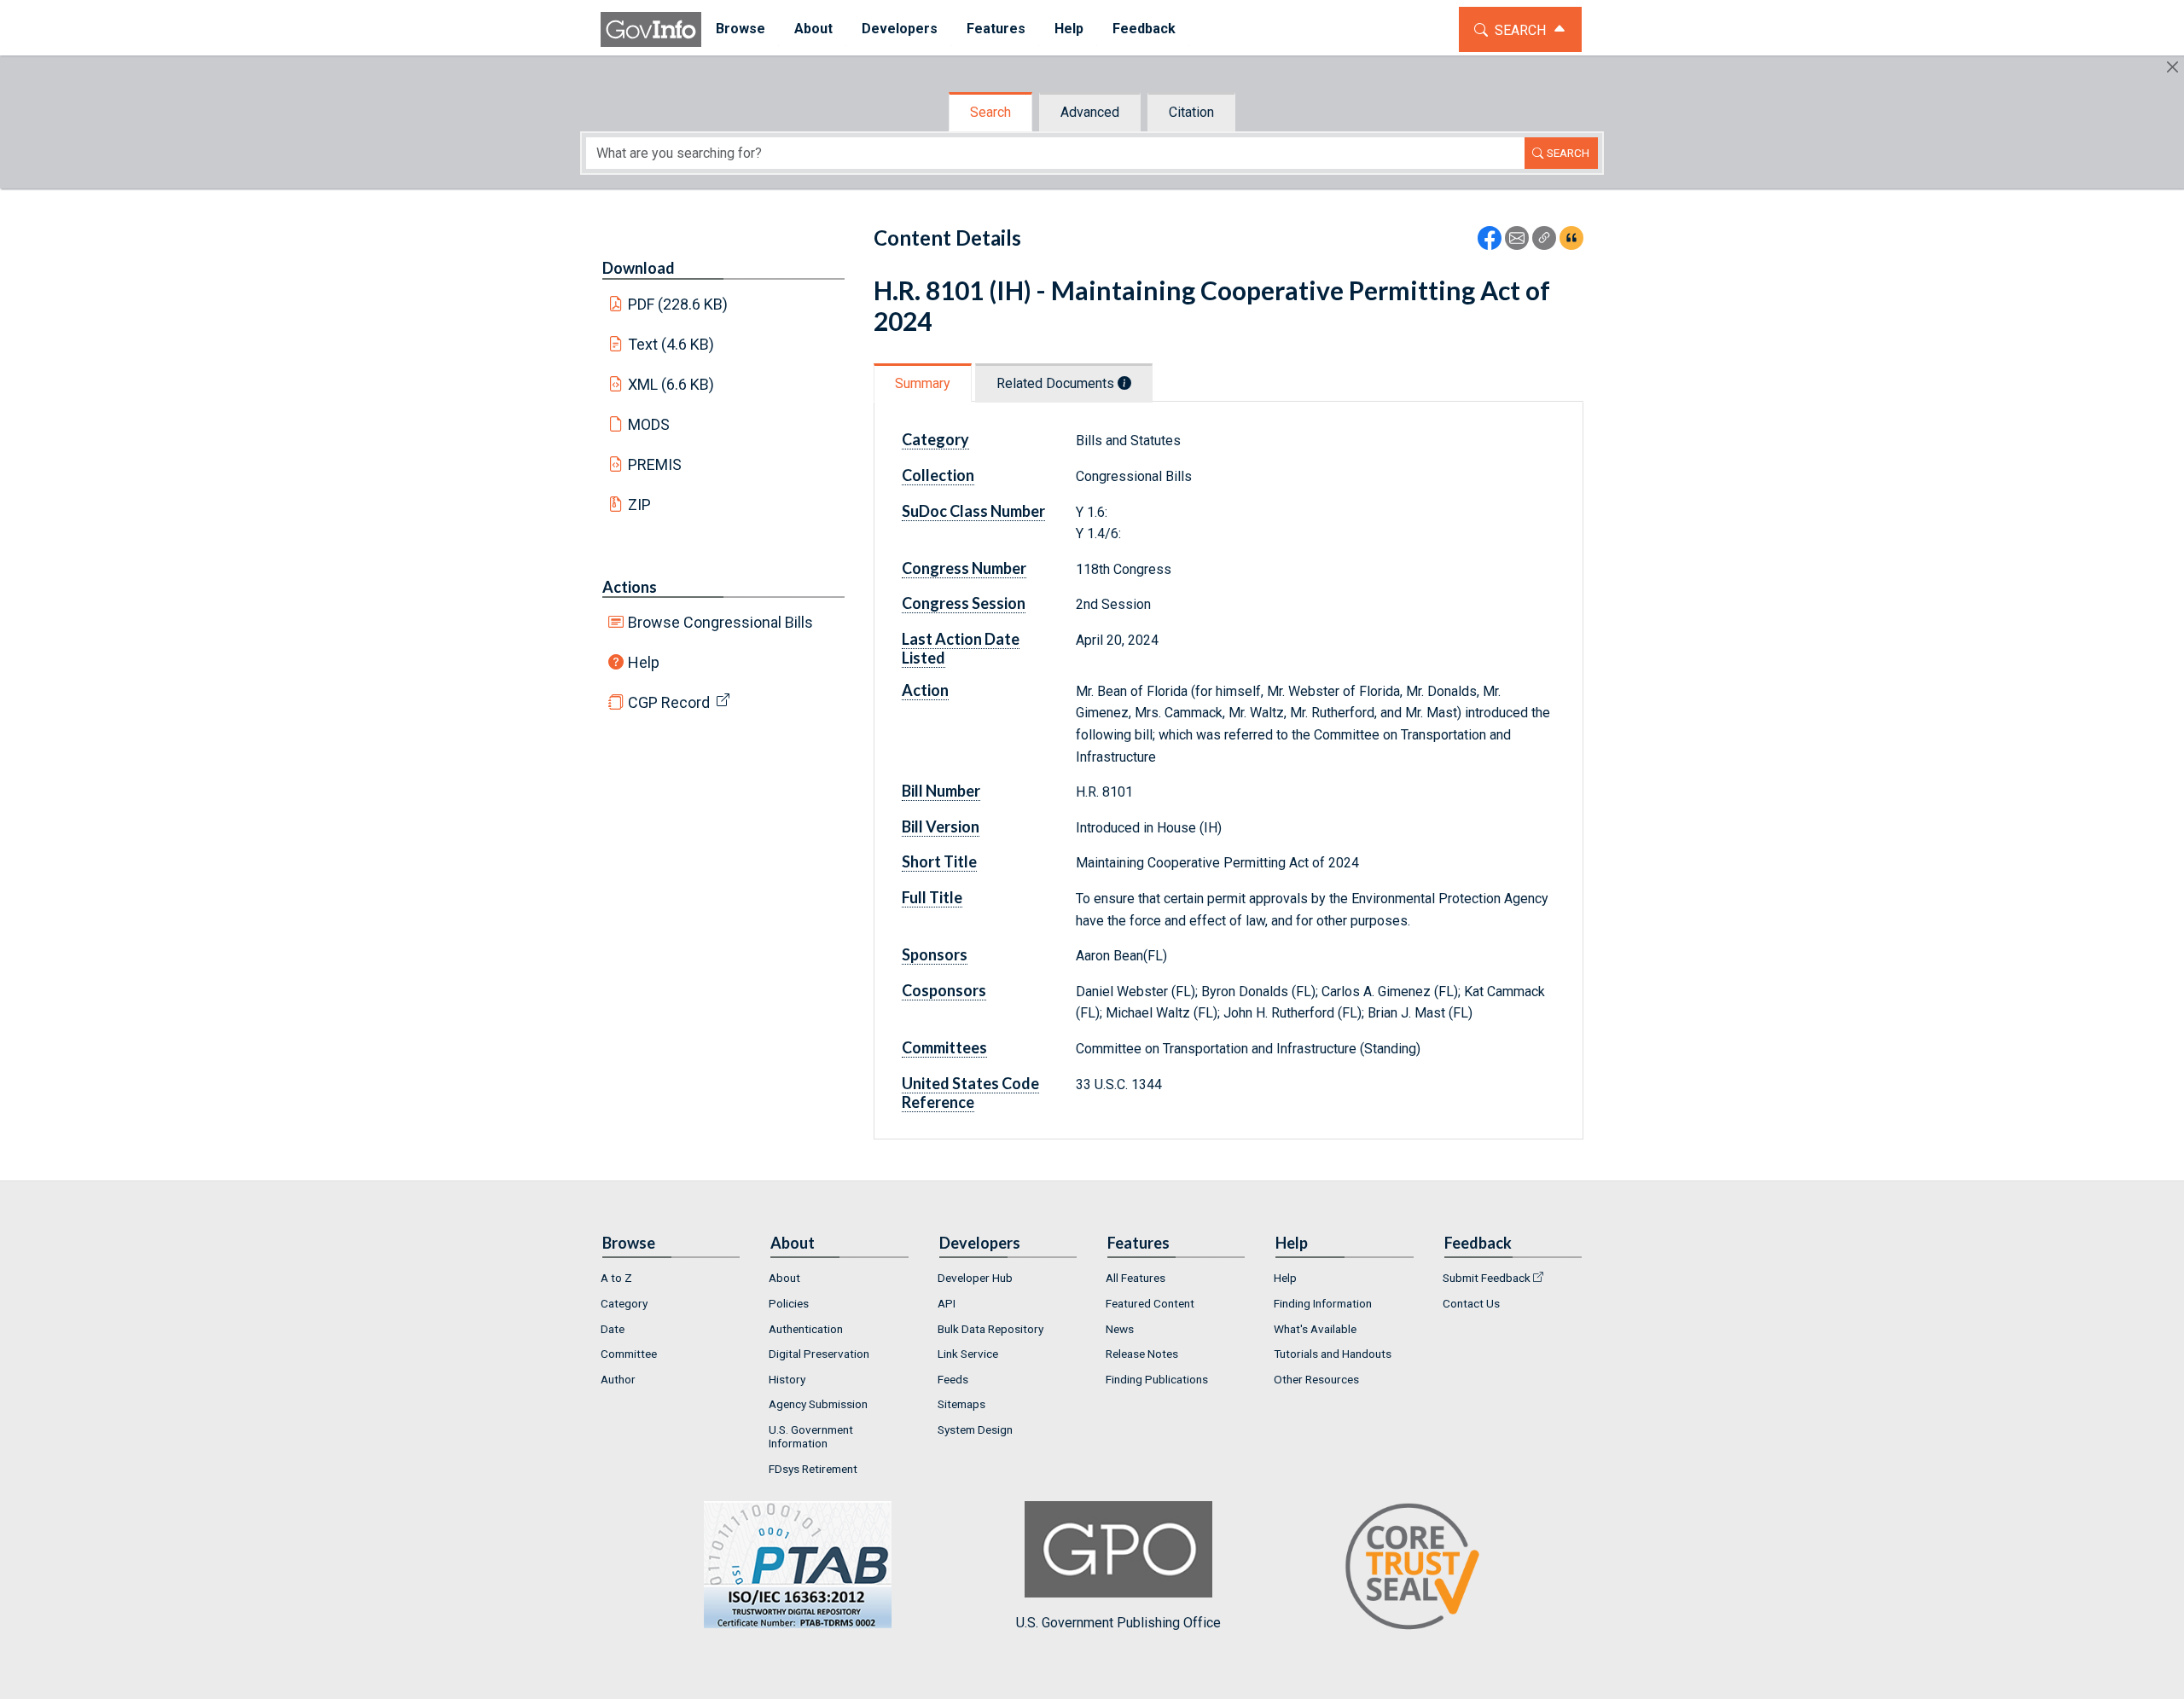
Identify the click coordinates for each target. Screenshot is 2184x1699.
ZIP (639, 504)
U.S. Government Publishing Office (1118, 1622)
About (784, 1278)
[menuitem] (741, 29)
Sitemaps (961, 1404)
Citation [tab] (1191, 112)
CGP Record (669, 702)
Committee (629, 1354)
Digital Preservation (819, 1354)
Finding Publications (1157, 1379)
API (947, 1303)
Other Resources (1316, 1379)
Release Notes (1142, 1354)
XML (671, 384)
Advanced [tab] (1090, 112)
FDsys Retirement (813, 1469)
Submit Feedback (1487, 1278)
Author (618, 1379)
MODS (649, 424)
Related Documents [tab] (1057, 383)
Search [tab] (990, 112)
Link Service (968, 1354)
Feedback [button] (1144, 29)
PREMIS (655, 464)
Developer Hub (975, 1278)
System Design (975, 1429)
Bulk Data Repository (990, 1329)
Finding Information (1323, 1303)
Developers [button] (900, 29)
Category (624, 1303)
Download (639, 268)
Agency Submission (818, 1404)
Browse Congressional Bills (720, 622)
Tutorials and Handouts (1333, 1354)
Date (613, 1329)
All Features (1136, 1278)
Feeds (953, 1379)
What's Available (1315, 1329)
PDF (678, 304)
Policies (789, 1303)
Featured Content (1150, 1303)
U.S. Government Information (811, 1436)
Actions (630, 587)
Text (671, 344)
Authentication (806, 1329)
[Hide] (2172, 67)
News (1120, 1329)
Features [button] (996, 29)
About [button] (813, 29)
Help (644, 662)
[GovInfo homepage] (651, 29)
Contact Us (1471, 1303)
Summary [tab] (923, 383)
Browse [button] (741, 29)
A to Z (616, 1278)
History (787, 1379)
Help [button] (1069, 29)
